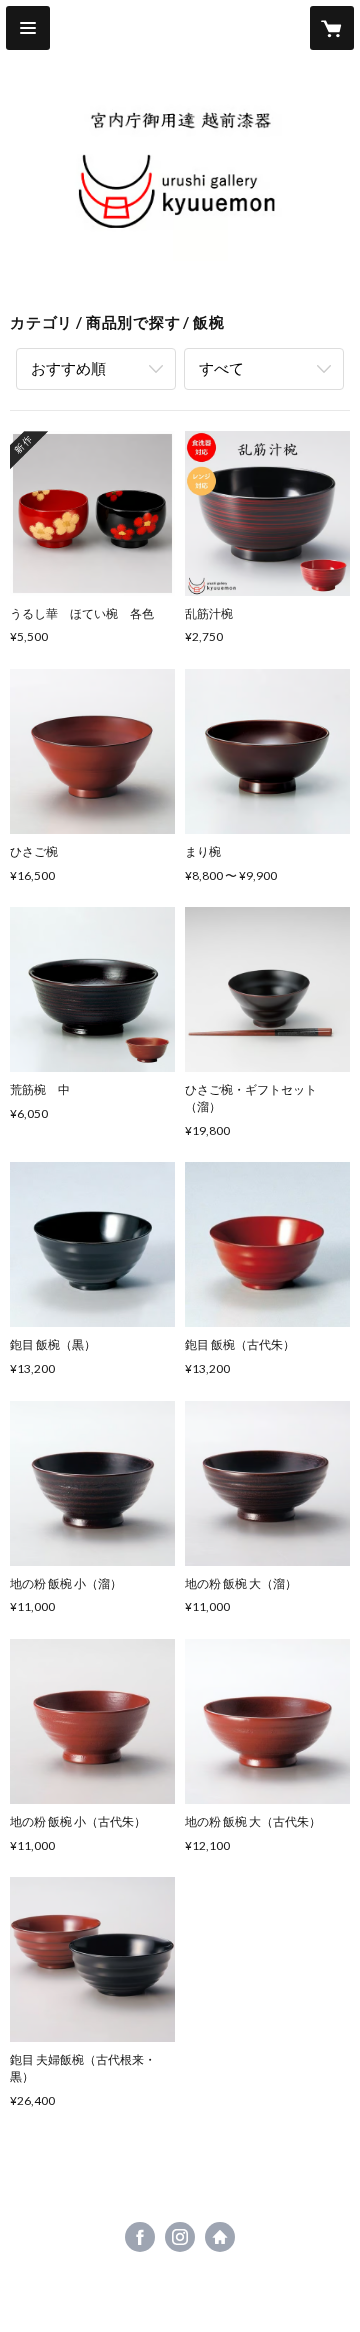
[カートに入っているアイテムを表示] (332, 28)
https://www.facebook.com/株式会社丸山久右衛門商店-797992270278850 (140, 2237)
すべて (221, 368)
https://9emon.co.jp (220, 2237)
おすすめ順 (68, 368)
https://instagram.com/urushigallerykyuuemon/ (180, 2237)
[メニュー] (28, 28)
